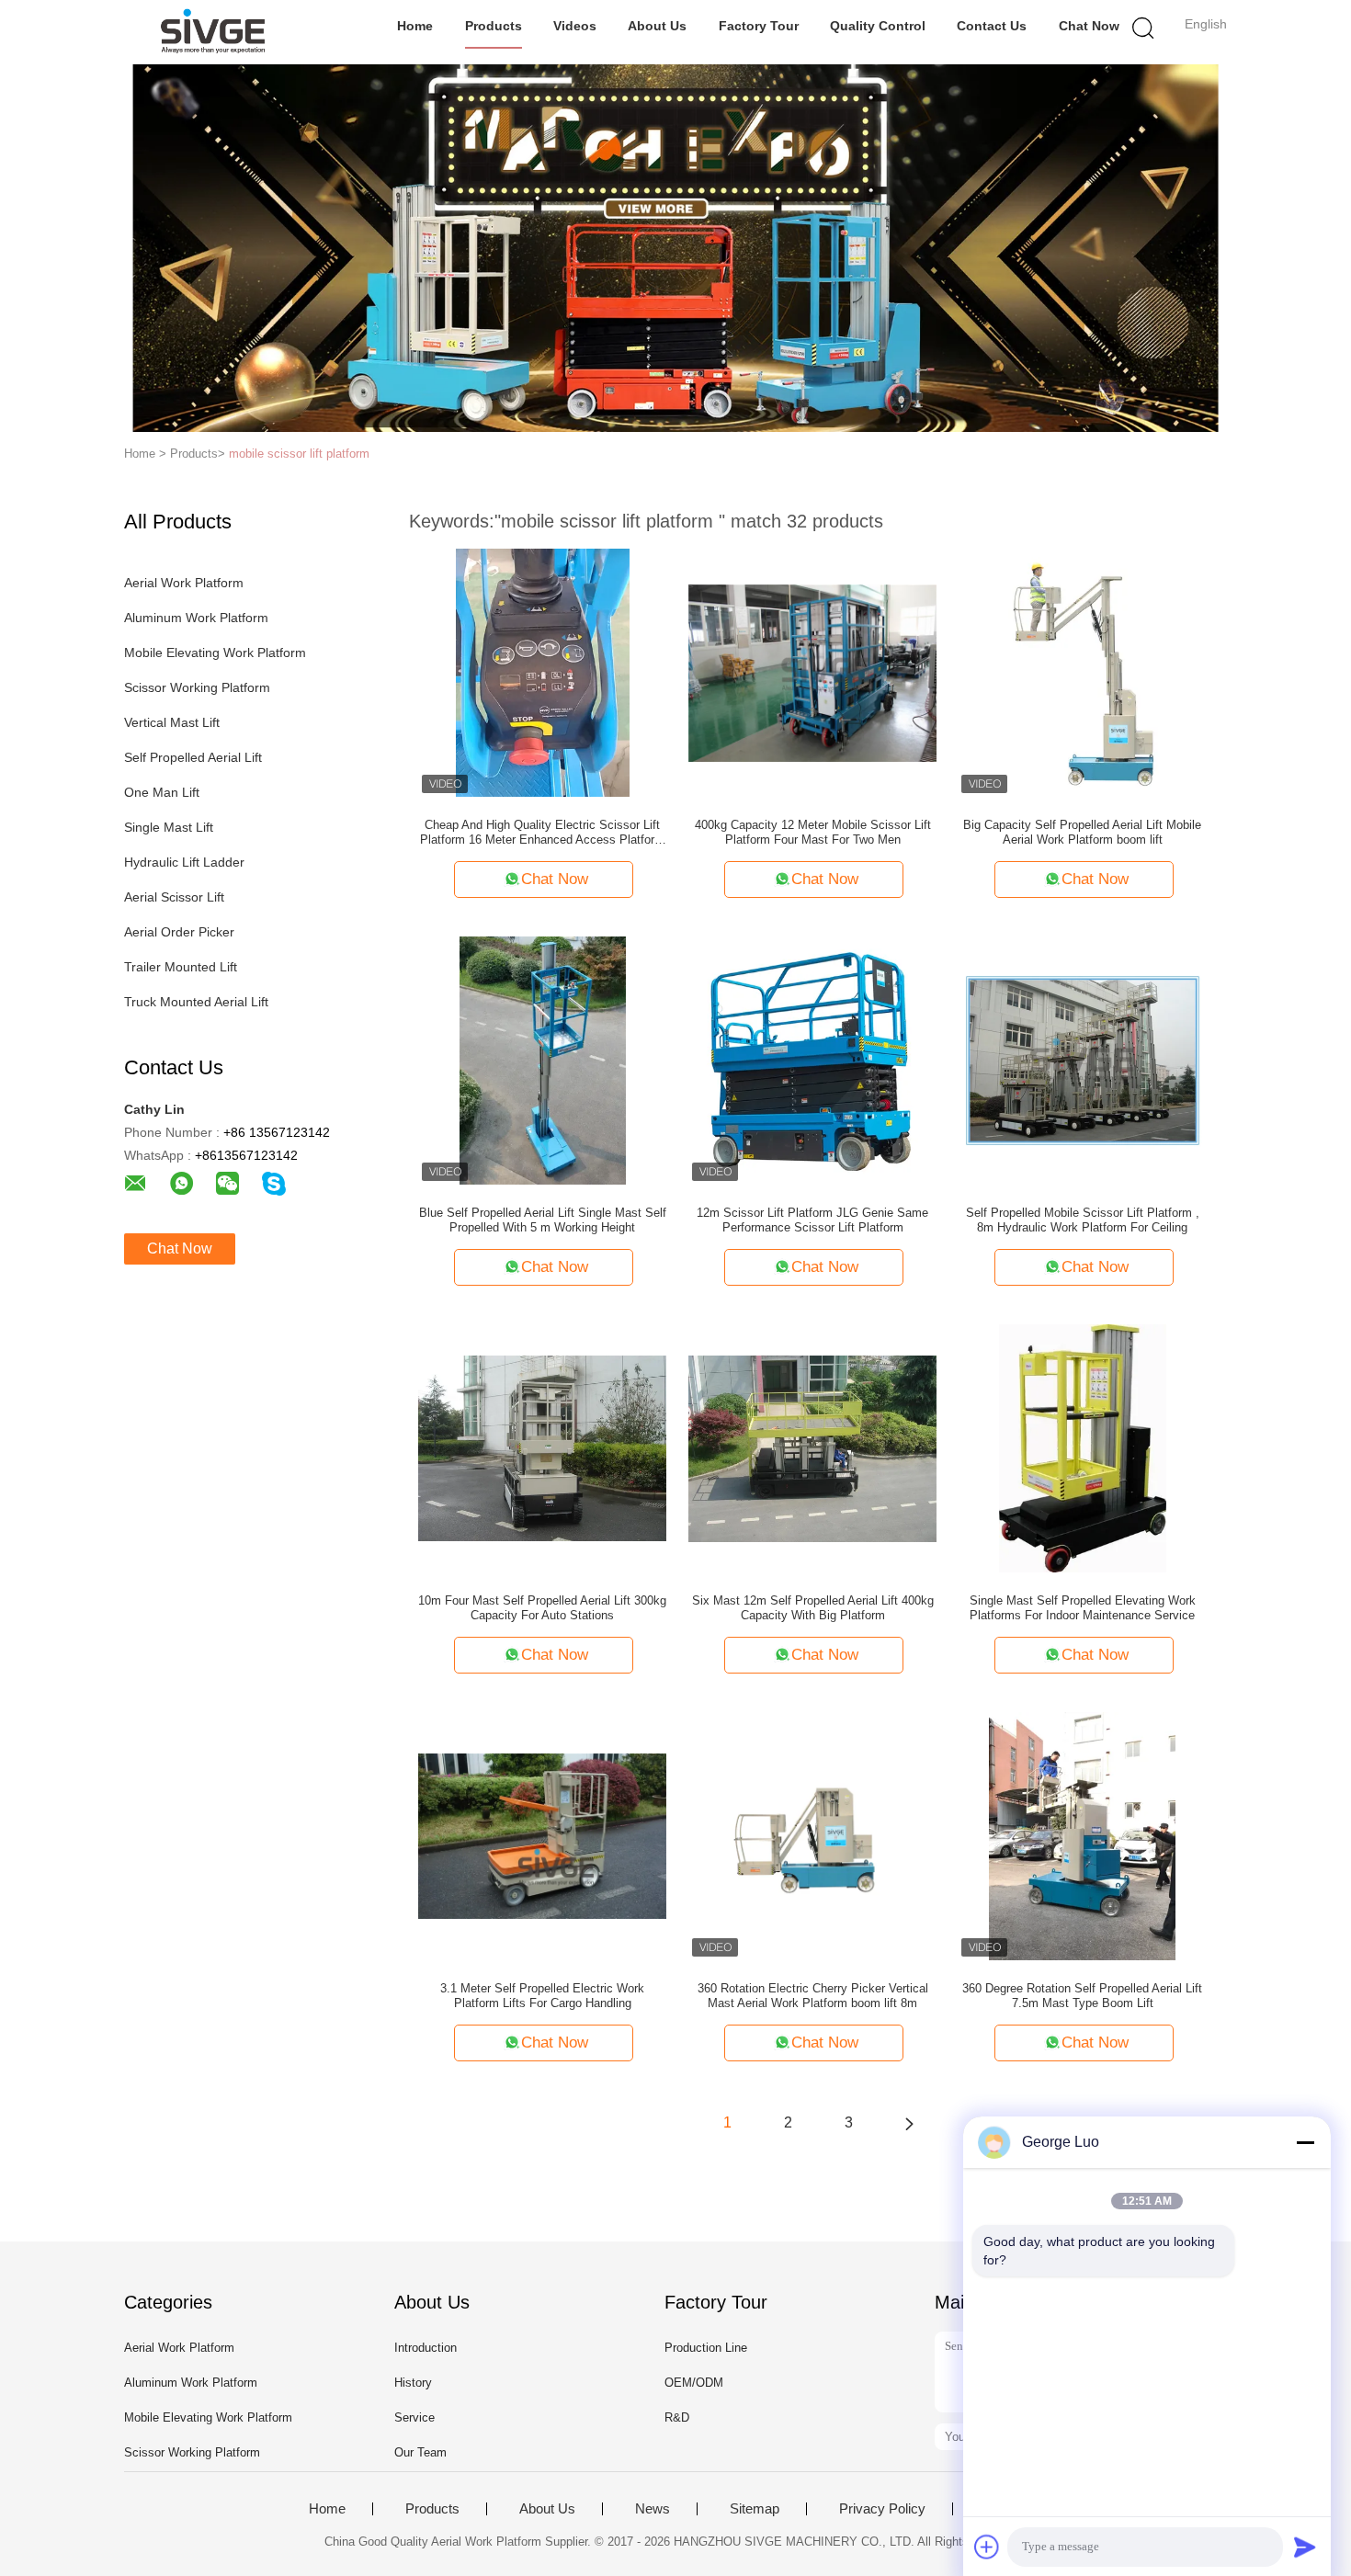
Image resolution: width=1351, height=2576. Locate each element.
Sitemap (755, 2509)
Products (494, 26)
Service (414, 2417)
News (653, 2509)
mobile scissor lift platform (299, 454)
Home (415, 26)
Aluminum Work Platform (196, 618)
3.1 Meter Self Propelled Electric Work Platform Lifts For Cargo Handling (542, 1996)
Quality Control (878, 26)
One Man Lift (162, 792)
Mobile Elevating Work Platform (215, 653)
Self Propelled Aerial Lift (193, 757)
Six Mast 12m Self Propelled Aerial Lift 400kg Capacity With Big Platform (813, 1608)
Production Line (706, 2348)
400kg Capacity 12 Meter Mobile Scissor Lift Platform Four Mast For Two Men (813, 832)
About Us (657, 26)
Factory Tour (759, 26)
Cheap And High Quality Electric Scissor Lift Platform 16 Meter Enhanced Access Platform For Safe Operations (542, 833)
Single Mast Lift (169, 827)
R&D (677, 2417)
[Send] (1305, 2547)
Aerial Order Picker (179, 932)
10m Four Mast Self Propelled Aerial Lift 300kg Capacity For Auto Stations (542, 1608)
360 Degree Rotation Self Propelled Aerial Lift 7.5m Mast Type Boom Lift (1082, 1996)
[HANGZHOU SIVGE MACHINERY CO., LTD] (214, 32)
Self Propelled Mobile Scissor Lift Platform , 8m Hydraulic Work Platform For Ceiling (1083, 1220)
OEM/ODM (694, 2383)
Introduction (426, 2348)
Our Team (420, 2452)
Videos (575, 26)
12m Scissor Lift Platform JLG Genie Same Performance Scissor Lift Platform (812, 1220)
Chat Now (1089, 26)
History (413, 2383)
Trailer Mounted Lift (181, 967)
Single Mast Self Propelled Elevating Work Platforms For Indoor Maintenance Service (1083, 1608)
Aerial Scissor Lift (174, 897)
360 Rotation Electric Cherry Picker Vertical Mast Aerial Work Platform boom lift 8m (813, 1996)
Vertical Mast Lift (172, 722)
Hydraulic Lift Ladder (184, 862)
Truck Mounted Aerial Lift (196, 1002)
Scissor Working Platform (197, 687)
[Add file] (987, 2547)
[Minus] (1305, 2142)
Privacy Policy (882, 2509)
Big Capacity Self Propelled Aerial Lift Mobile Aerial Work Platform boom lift (1082, 832)
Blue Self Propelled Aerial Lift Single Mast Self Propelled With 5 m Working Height (543, 1220)
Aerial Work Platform (184, 583)
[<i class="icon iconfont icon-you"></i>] (909, 2123)
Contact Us (992, 26)
